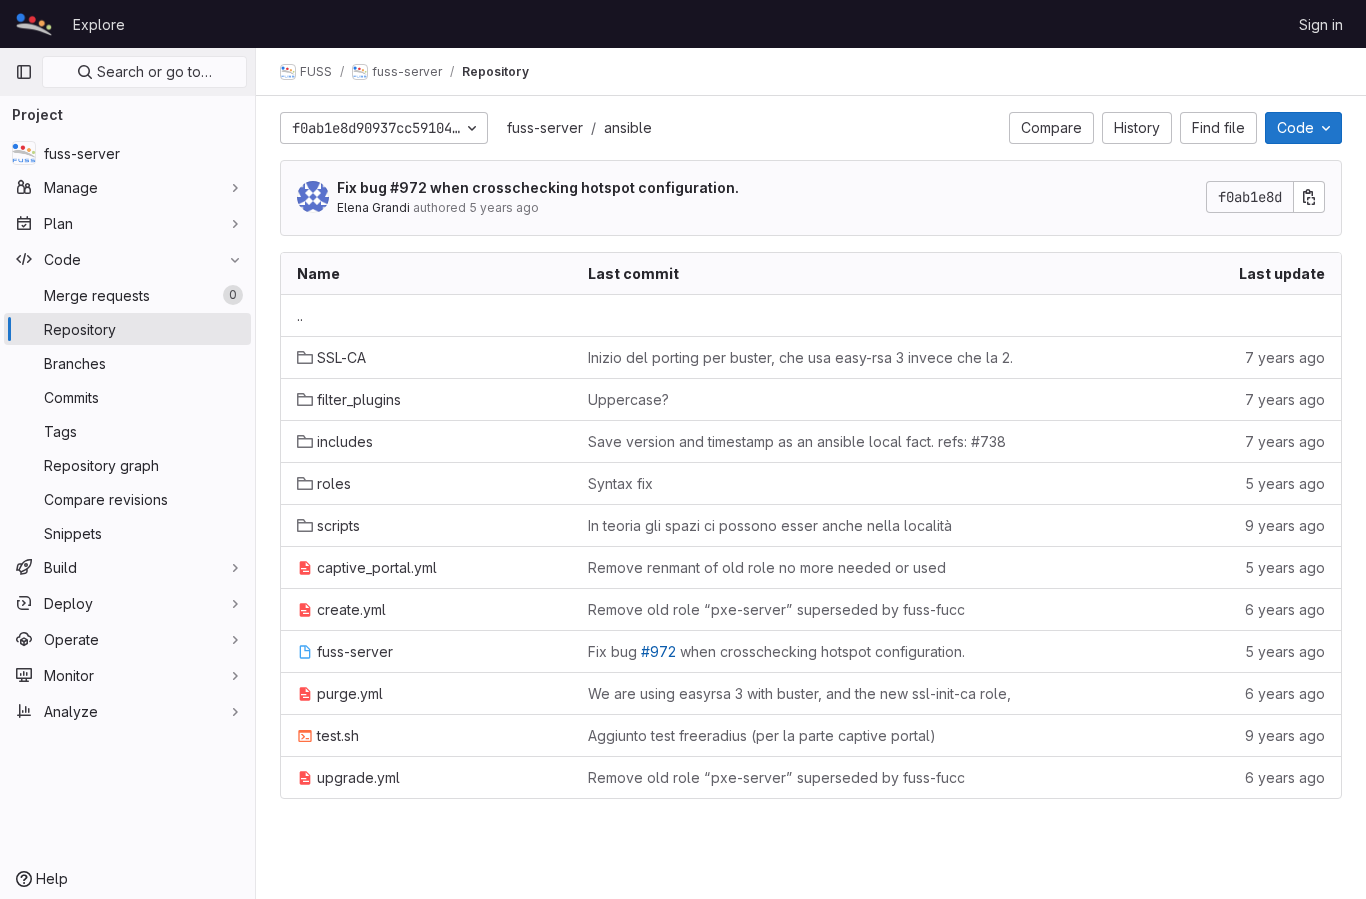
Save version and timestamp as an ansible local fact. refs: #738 (797, 441)
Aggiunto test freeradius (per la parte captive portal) (762, 735)
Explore (99, 24)
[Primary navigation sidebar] (24, 72)
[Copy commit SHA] (1309, 197)
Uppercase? (628, 399)
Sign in (1321, 24)
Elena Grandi (373, 207)
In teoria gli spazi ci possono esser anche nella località (770, 525)
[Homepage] (34, 24)
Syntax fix (620, 483)
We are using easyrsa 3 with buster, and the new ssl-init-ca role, (799, 693)
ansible (628, 127)
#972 (408, 187)
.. (300, 315)
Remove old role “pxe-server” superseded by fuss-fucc (776, 609)
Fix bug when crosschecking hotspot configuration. (538, 187)
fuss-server (545, 127)
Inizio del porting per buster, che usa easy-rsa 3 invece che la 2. (800, 357)
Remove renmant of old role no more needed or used (767, 567)
